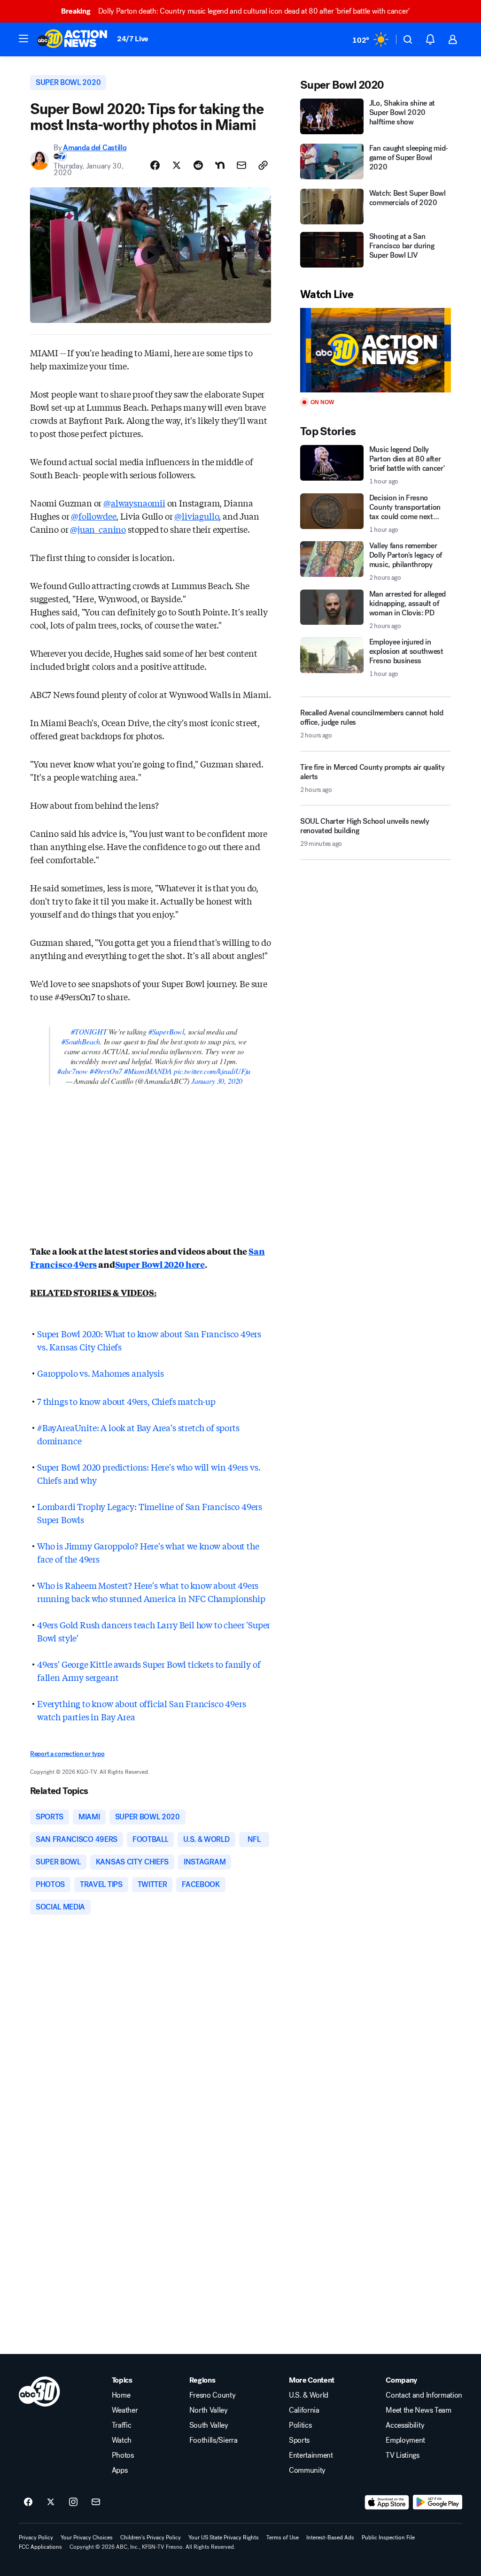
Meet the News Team (418, 2410)
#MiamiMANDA (148, 1071)
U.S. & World (309, 2395)
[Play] (376, 350)
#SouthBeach (81, 1041)
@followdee (93, 516)
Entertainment (311, 2455)
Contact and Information (424, 2395)
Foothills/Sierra (213, 2440)
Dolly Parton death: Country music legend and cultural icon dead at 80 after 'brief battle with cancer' (235, 11)
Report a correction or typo (67, 1754)
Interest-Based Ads (330, 2538)
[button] (23, 38)
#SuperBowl (166, 1031)
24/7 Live (133, 39)
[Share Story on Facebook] (155, 165)
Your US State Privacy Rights (224, 2538)
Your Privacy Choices (87, 2538)
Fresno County (213, 2395)
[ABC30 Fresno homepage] (72, 39)
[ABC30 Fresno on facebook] (28, 2502)
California (304, 2410)
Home (121, 2395)
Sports (299, 2440)
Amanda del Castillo (95, 148)
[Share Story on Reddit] (198, 165)
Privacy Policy (36, 2538)
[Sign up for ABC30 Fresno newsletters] (96, 2502)
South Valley (209, 2425)
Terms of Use (283, 2538)
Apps (120, 2470)
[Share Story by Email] (241, 165)
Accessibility (405, 2425)
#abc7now (73, 1071)
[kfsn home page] (39, 2392)
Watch (122, 2440)
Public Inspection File (388, 2538)
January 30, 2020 (217, 1081)
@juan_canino (98, 529)
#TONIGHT (89, 1031)
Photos (123, 2455)
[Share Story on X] (177, 165)
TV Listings (402, 2455)
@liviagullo (196, 516)
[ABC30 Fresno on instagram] (73, 2502)
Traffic (122, 2425)
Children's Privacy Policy (151, 2538)
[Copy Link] (263, 165)
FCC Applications (40, 2547)
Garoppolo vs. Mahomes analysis (101, 1373)
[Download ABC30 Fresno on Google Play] (438, 2502)
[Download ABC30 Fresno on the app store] (387, 2502)
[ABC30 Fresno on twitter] (51, 2502)
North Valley (209, 2410)
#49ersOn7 (106, 1071)
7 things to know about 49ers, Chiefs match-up (126, 1401)
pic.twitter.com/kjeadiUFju (212, 1071)
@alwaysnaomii (134, 503)
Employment (405, 2440)
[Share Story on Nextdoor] (220, 165)
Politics (300, 2425)
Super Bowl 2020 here (160, 1264)
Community (307, 2470)
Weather (125, 2410)
